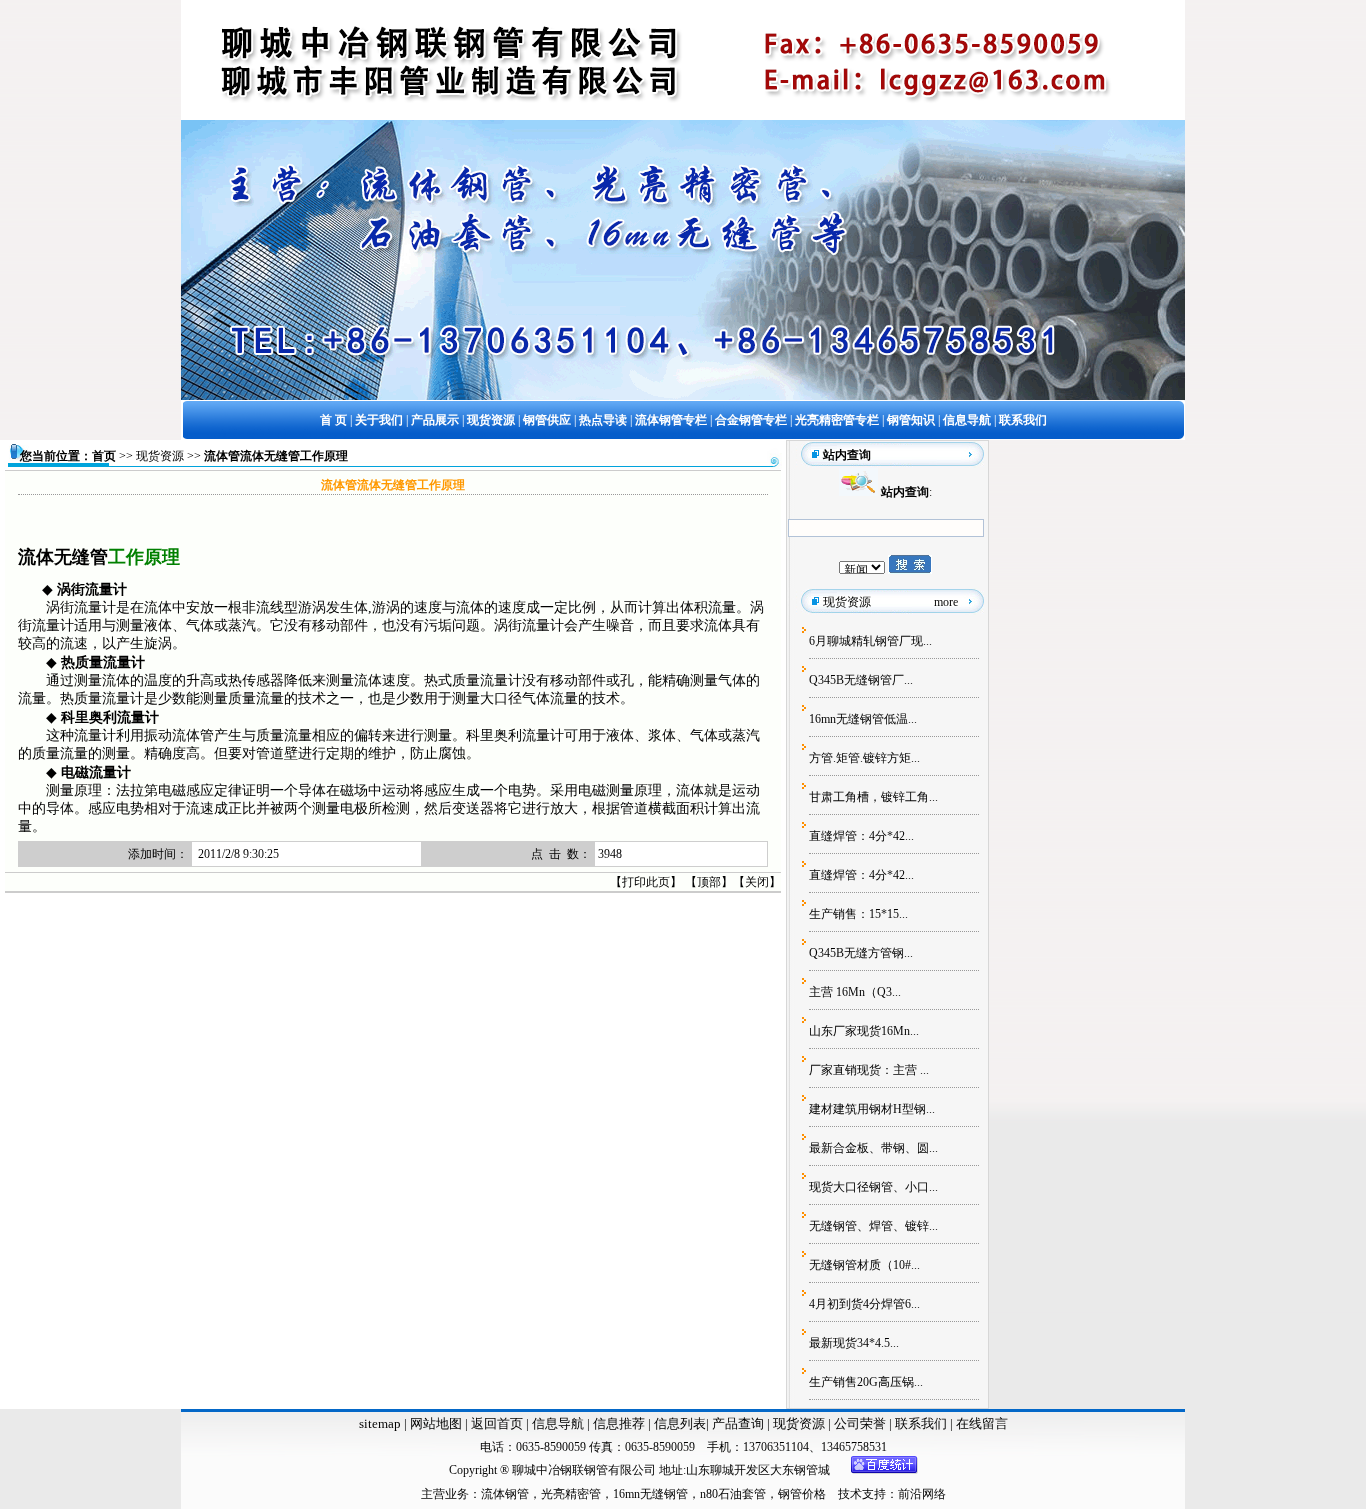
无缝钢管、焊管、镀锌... (873, 1226)
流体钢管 (505, 1494)
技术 (850, 1494)
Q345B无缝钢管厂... (861, 680)
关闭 (757, 882)
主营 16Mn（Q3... (855, 992)
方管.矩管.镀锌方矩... (864, 758)
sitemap (380, 1423)
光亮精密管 (571, 1494)
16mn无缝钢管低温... (863, 719)
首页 (104, 456)
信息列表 (680, 1423)
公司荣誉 (861, 1423)
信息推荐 (617, 1423)
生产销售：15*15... (858, 914)
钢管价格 (802, 1494)
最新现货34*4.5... (854, 1343)
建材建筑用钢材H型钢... (872, 1109)
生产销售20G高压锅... (866, 1382)
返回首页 (495, 1423)
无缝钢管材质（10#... (864, 1265)
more (946, 602)
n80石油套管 (733, 1494)
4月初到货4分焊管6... (864, 1304)
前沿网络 (922, 1494)
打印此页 (646, 882)
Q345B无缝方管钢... (861, 953)
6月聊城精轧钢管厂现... (870, 641)
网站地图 (436, 1423)
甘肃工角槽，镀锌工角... (873, 797)
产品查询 (739, 1423)
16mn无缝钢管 (650, 1494)
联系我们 (922, 1423)
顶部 (709, 882)
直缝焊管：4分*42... (861, 836)
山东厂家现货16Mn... (864, 1031)
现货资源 (160, 456)
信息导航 (558, 1423)
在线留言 (982, 1423)
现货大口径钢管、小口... (873, 1187)
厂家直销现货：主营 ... (869, 1070)
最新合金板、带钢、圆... (873, 1148)
